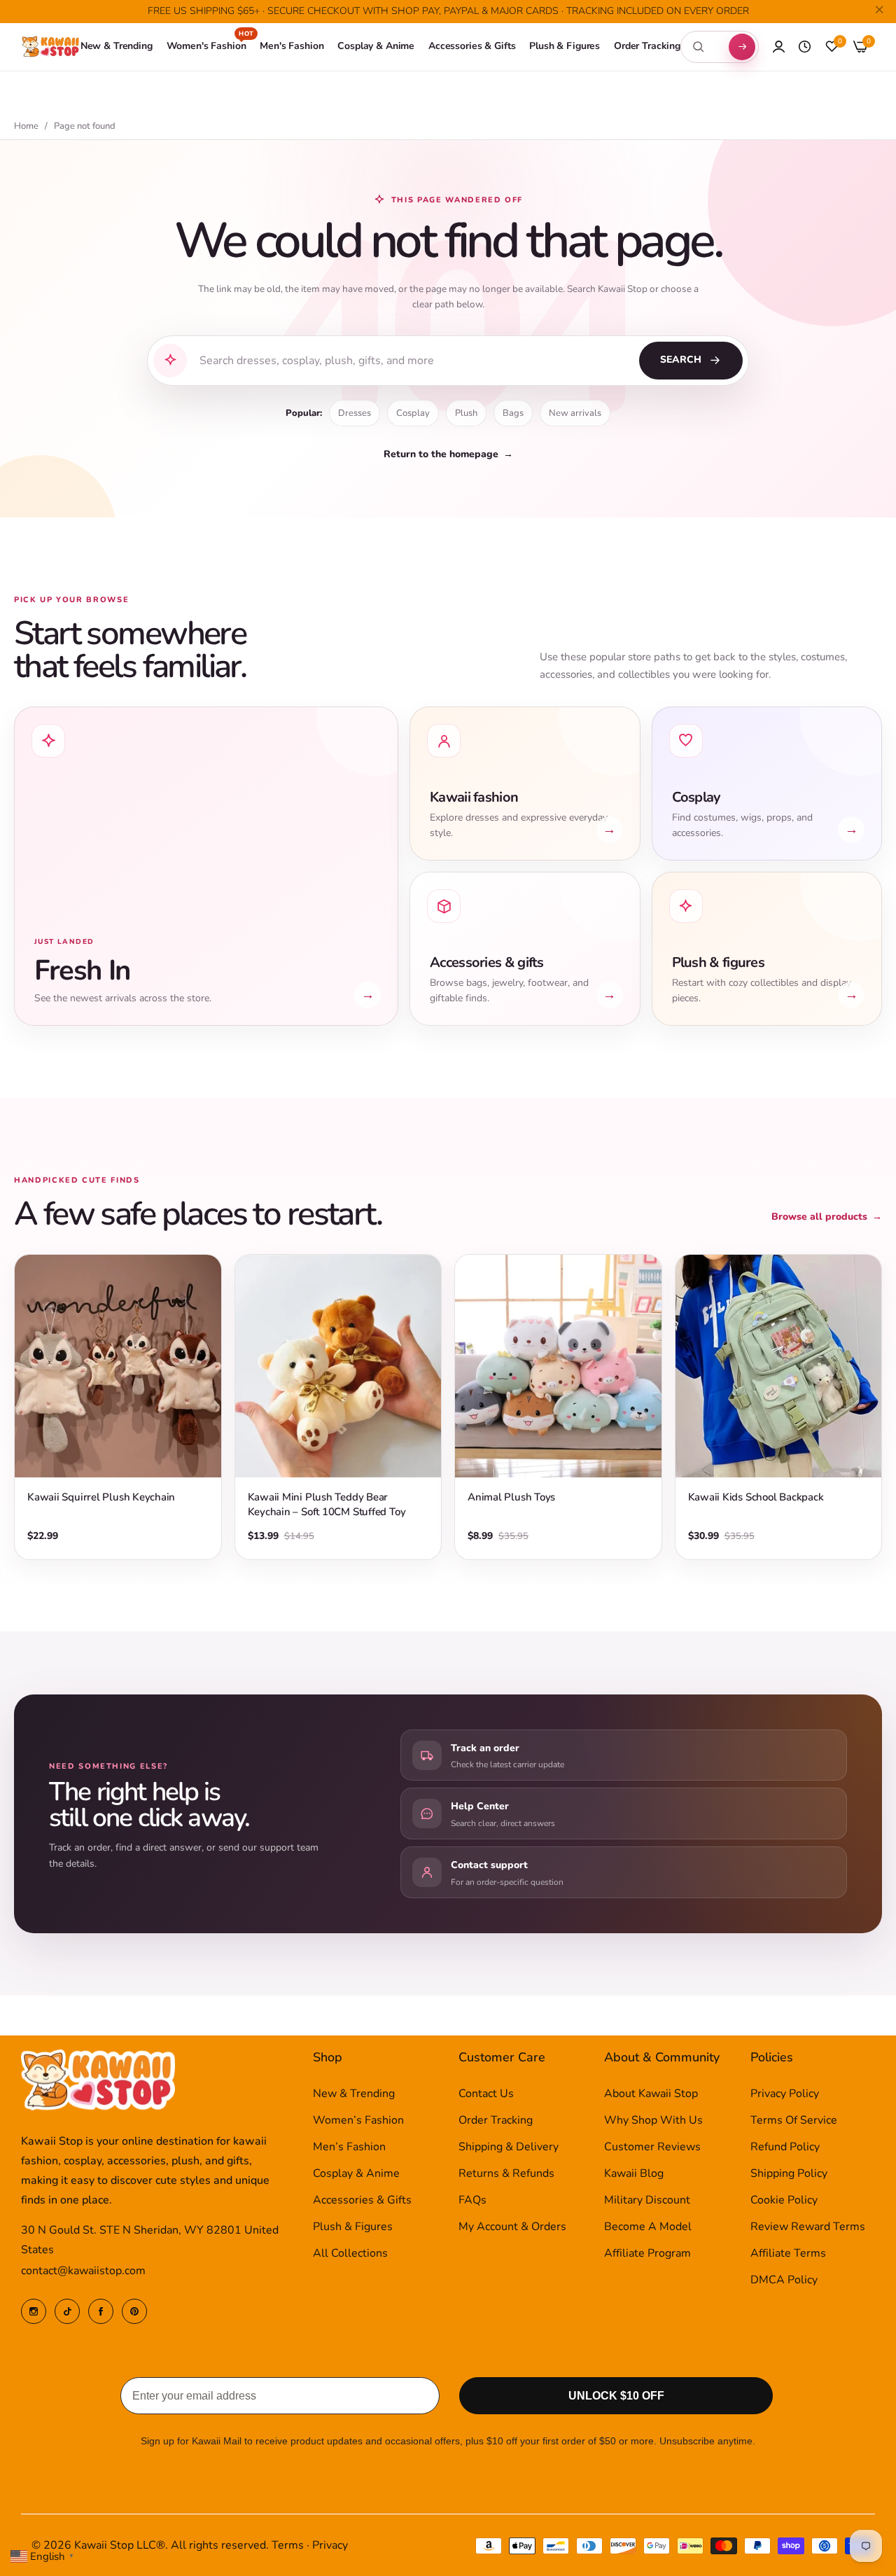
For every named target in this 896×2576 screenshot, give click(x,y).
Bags (513, 413)
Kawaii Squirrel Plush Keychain (101, 1497)
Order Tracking (496, 2120)
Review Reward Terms (808, 2227)
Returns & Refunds (506, 2173)
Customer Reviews (652, 2147)
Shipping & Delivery (509, 2147)
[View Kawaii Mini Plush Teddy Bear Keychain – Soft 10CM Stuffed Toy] (338, 1366)
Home (26, 126)
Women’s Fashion (358, 2120)
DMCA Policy (784, 2280)
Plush (466, 413)
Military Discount (647, 2200)
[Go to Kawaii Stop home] (51, 47)
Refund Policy (785, 2147)
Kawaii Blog (634, 2173)
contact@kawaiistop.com (83, 2271)
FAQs (472, 2200)
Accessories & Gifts (362, 2200)
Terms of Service (794, 2120)
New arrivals (575, 413)
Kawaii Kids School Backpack (756, 1497)
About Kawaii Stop (651, 2094)
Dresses (355, 413)
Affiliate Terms (788, 2253)
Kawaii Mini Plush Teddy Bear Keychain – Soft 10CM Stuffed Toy (327, 1504)
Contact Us (486, 2094)
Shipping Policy (789, 2173)
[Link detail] (34, 2311)
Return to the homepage (448, 454)
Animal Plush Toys (511, 1497)
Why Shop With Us (653, 2120)
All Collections (350, 2253)
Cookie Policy (784, 2200)
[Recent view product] (805, 47)
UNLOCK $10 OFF (616, 2396)
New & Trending (354, 2094)
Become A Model (648, 2227)
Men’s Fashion (349, 2147)
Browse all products (827, 1217)
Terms (288, 2545)
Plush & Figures (353, 2227)
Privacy (330, 2545)
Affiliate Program (647, 2253)
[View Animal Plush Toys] (558, 1366)
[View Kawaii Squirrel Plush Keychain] (118, 1366)
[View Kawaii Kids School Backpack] (779, 1366)
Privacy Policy (785, 2094)
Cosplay (413, 413)
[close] (879, 12)
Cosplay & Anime (356, 2173)
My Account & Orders (512, 2227)
